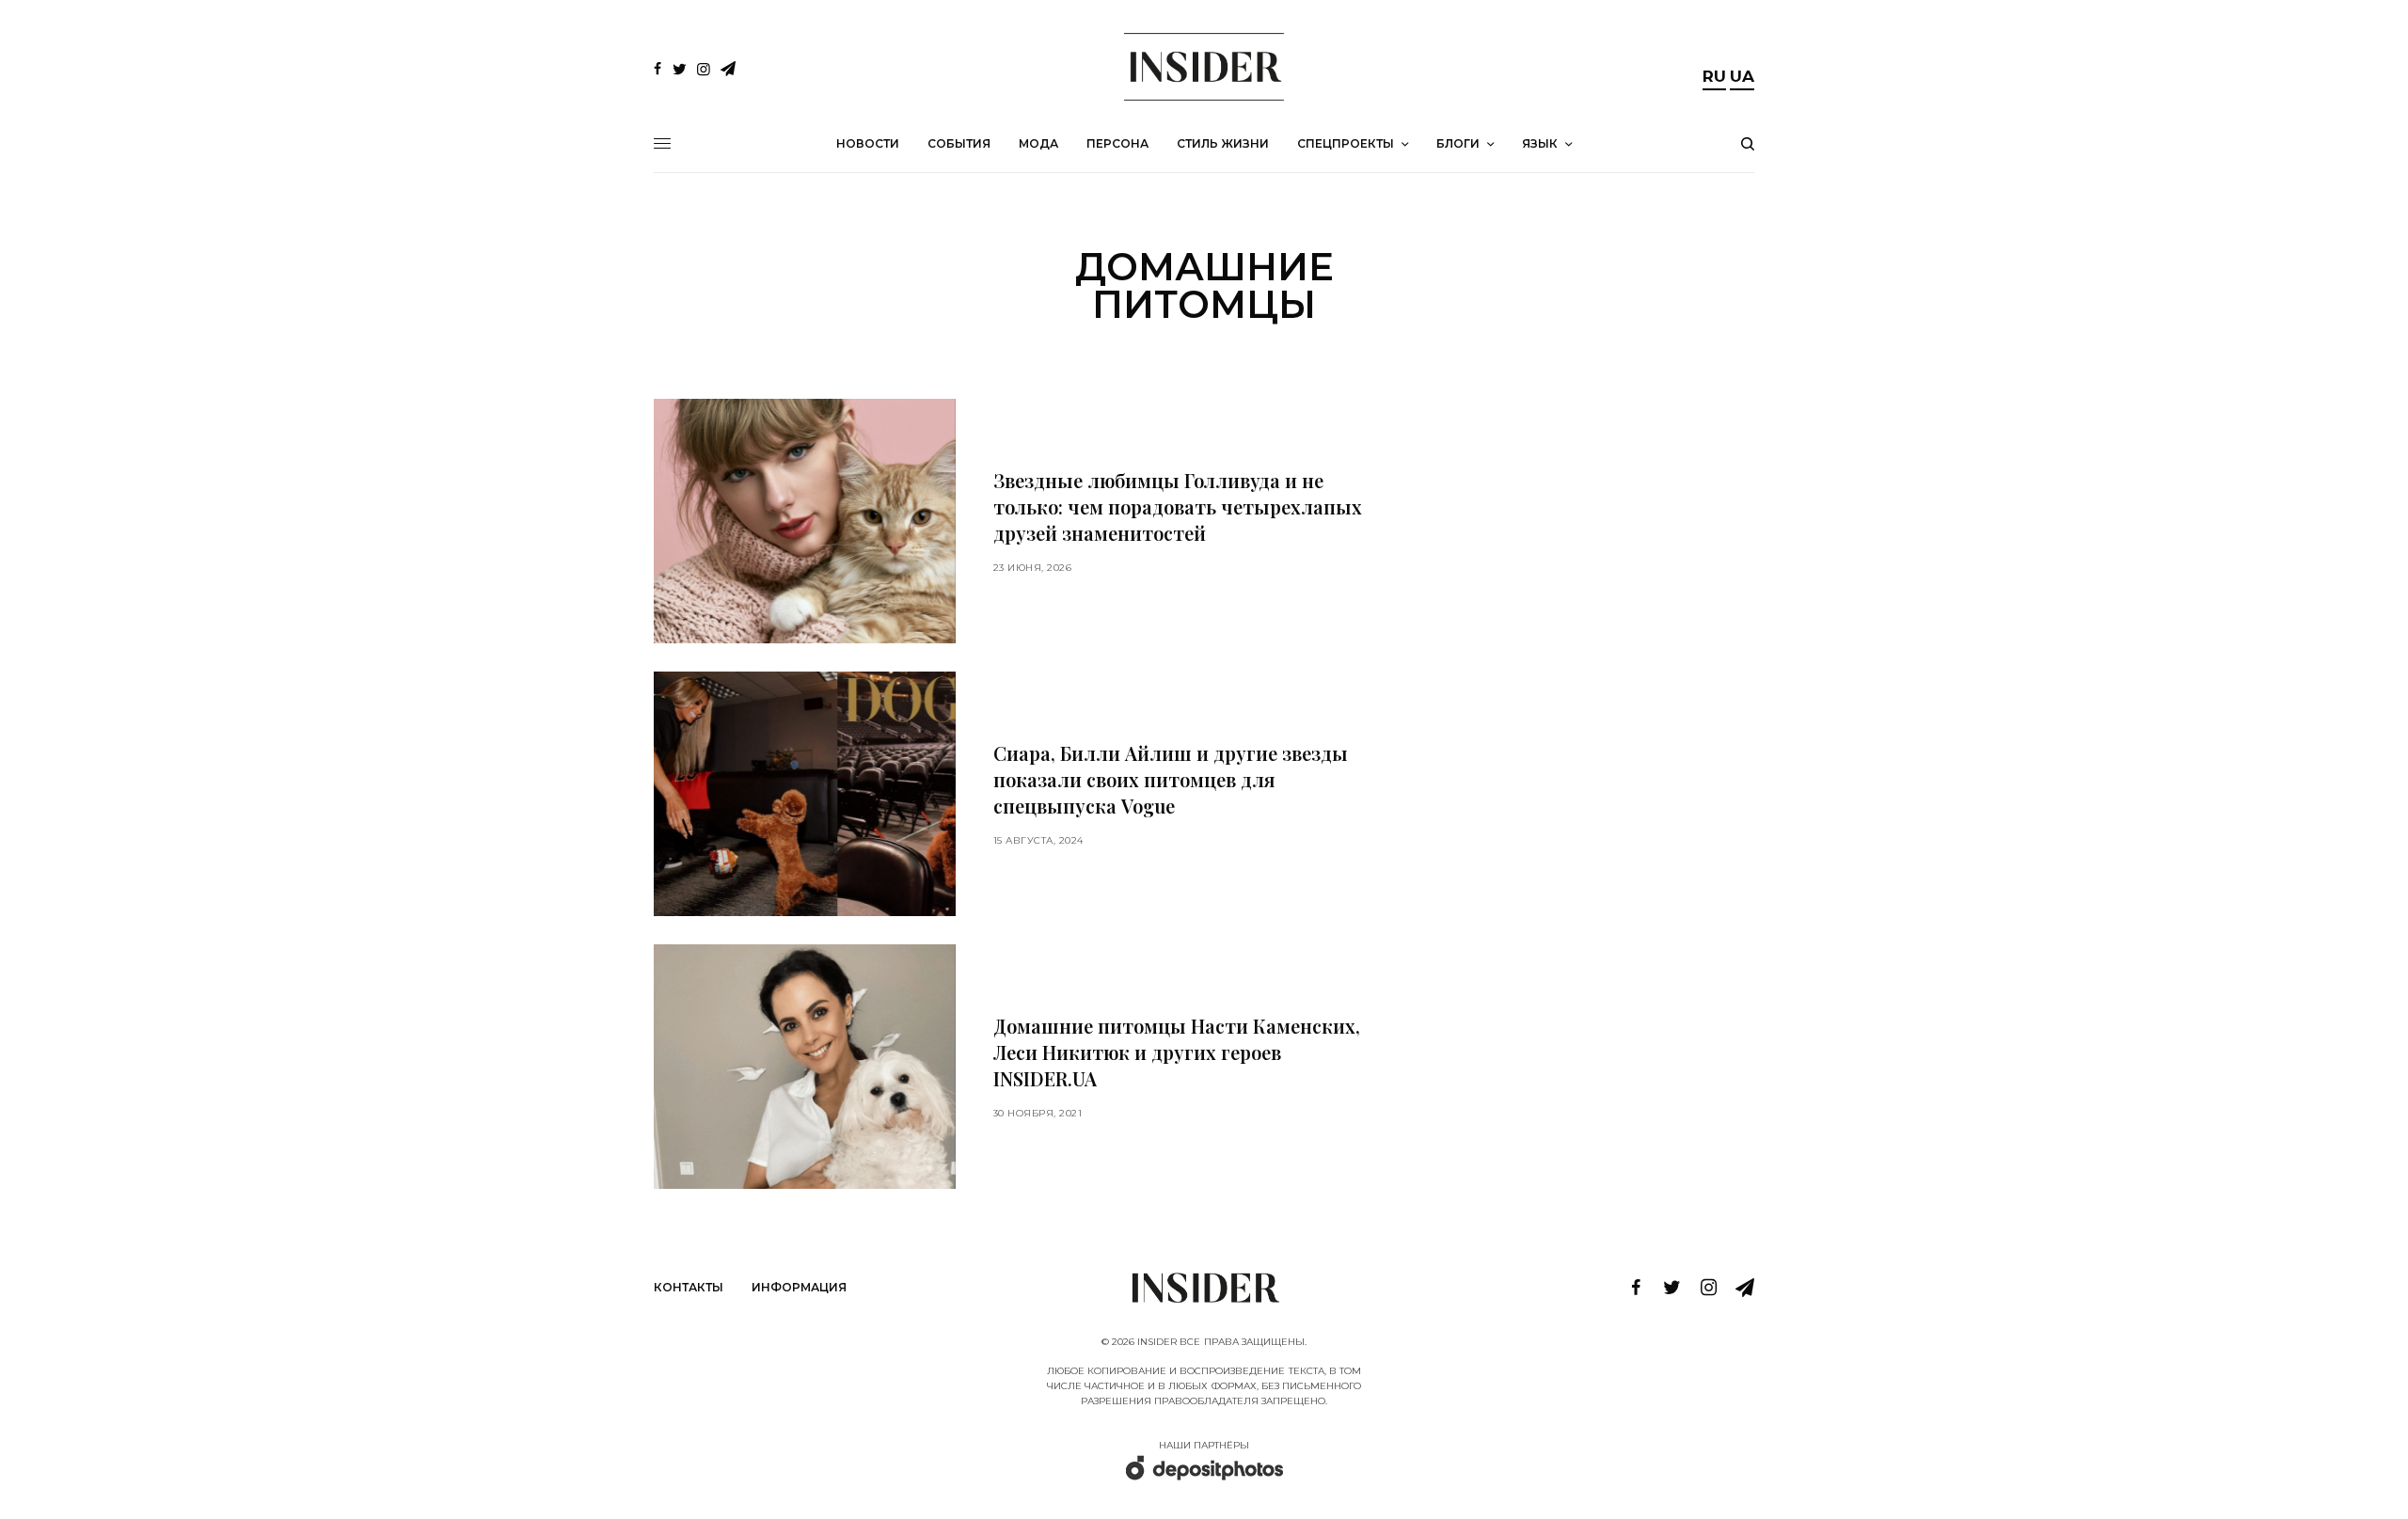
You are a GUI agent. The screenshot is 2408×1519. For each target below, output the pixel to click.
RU (1714, 76)
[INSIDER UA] (1204, 67)
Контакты (689, 1287)
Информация (799, 1287)
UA (1742, 76)
